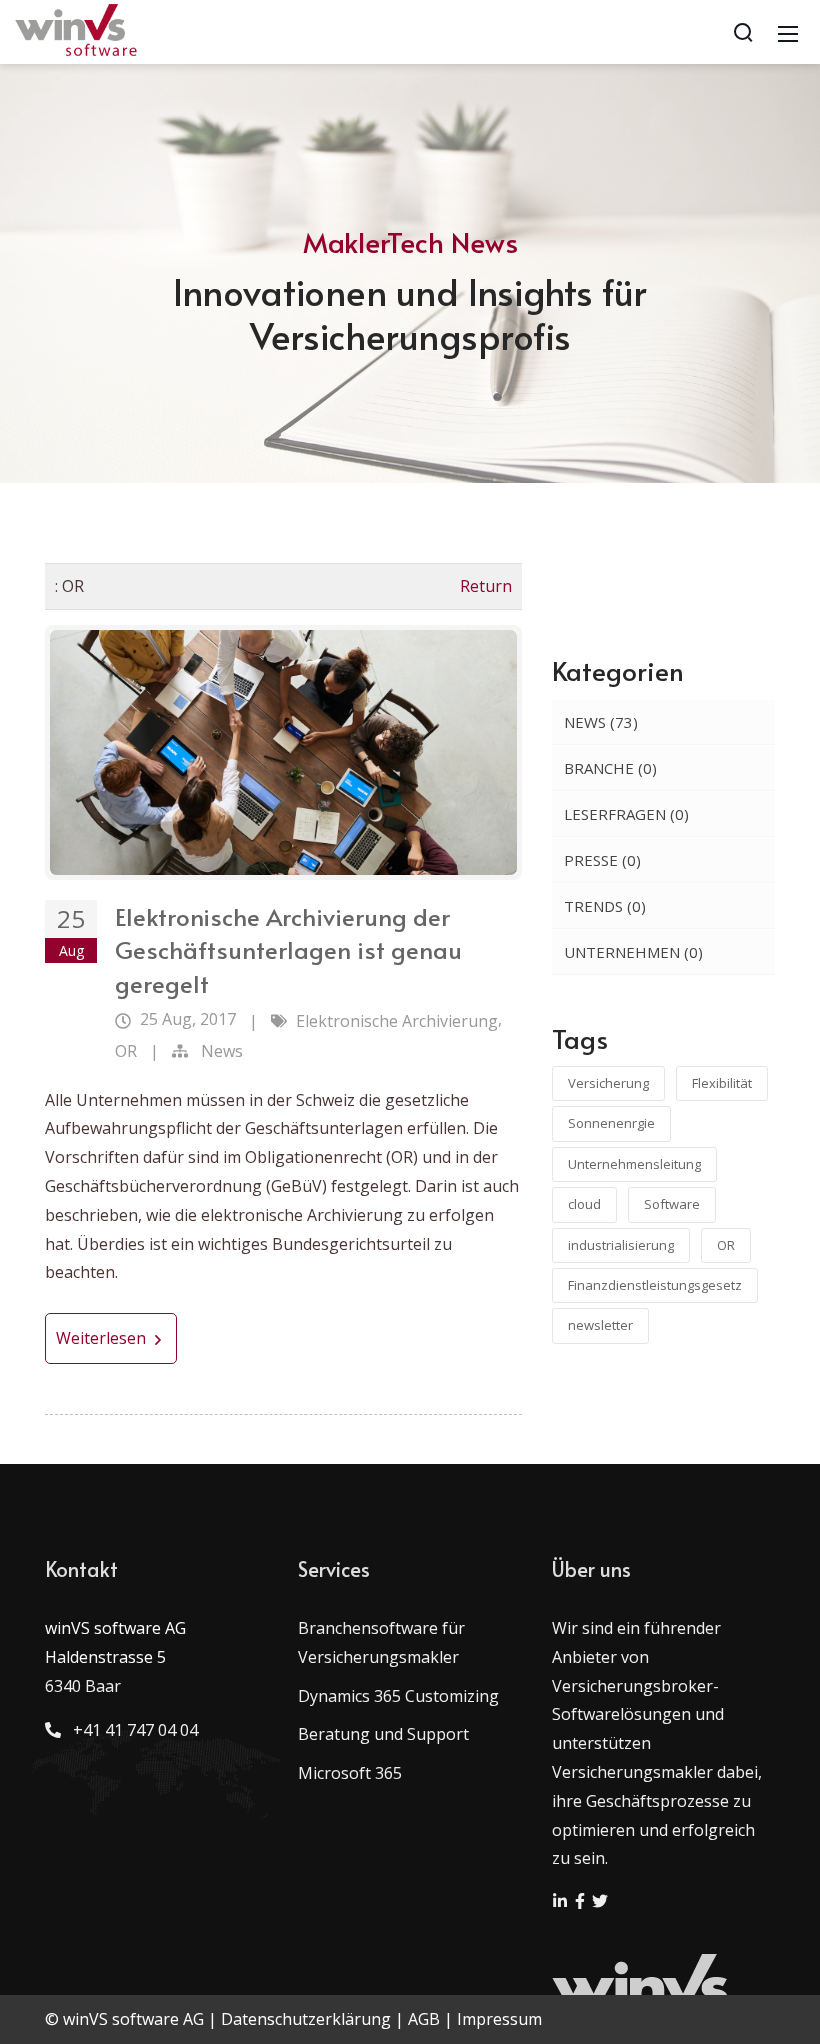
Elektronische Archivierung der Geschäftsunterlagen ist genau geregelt (288, 950)
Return (486, 586)
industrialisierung (621, 1245)
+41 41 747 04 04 (131, 1730)
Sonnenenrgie (611, 1123)
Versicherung (608, 1083)
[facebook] (582, 1903)
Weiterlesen (103, 1338)
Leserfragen (626, 814)
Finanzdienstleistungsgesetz (655, 1285)
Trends (605, 906)
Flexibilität (722, 1083)
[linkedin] (562, 1903)
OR (126, 1051)
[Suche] (743, 32)
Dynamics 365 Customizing (398, 1696)
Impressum (499, 2019)
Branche (610, 768)
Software (672, 1204)
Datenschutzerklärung (306, 2019)
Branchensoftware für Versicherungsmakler (381, 1642)
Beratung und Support (383, 1734)
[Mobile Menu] (788, 32)
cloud (584, 1204)
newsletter (600, 1325)
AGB (424, 2019)
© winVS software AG (124, 2019)
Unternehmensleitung (634, 1164)
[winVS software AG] (77, 30)
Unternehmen (633, 952)
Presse (602, 860)
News (222, 1051)
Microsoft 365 (350, 1773)
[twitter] (600, 1903)
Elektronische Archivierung (397, 1021)
